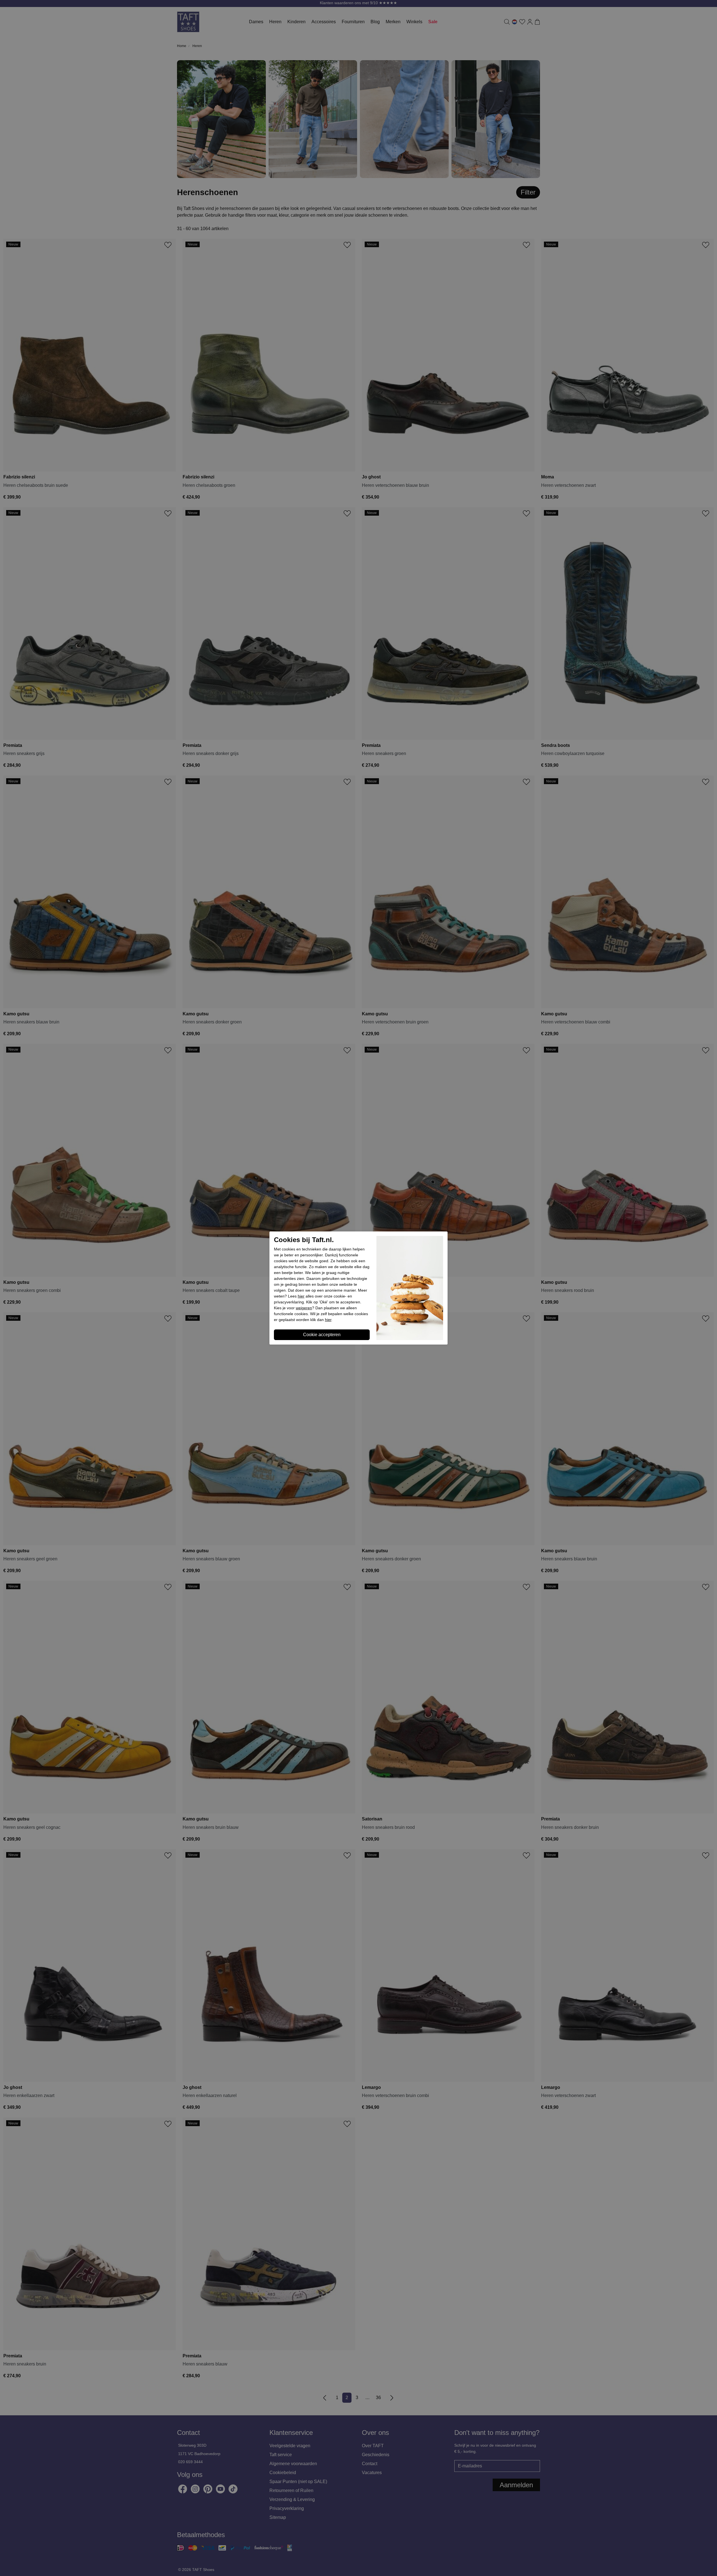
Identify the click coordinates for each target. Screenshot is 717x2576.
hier (301, 1296)
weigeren (304, 1308)
